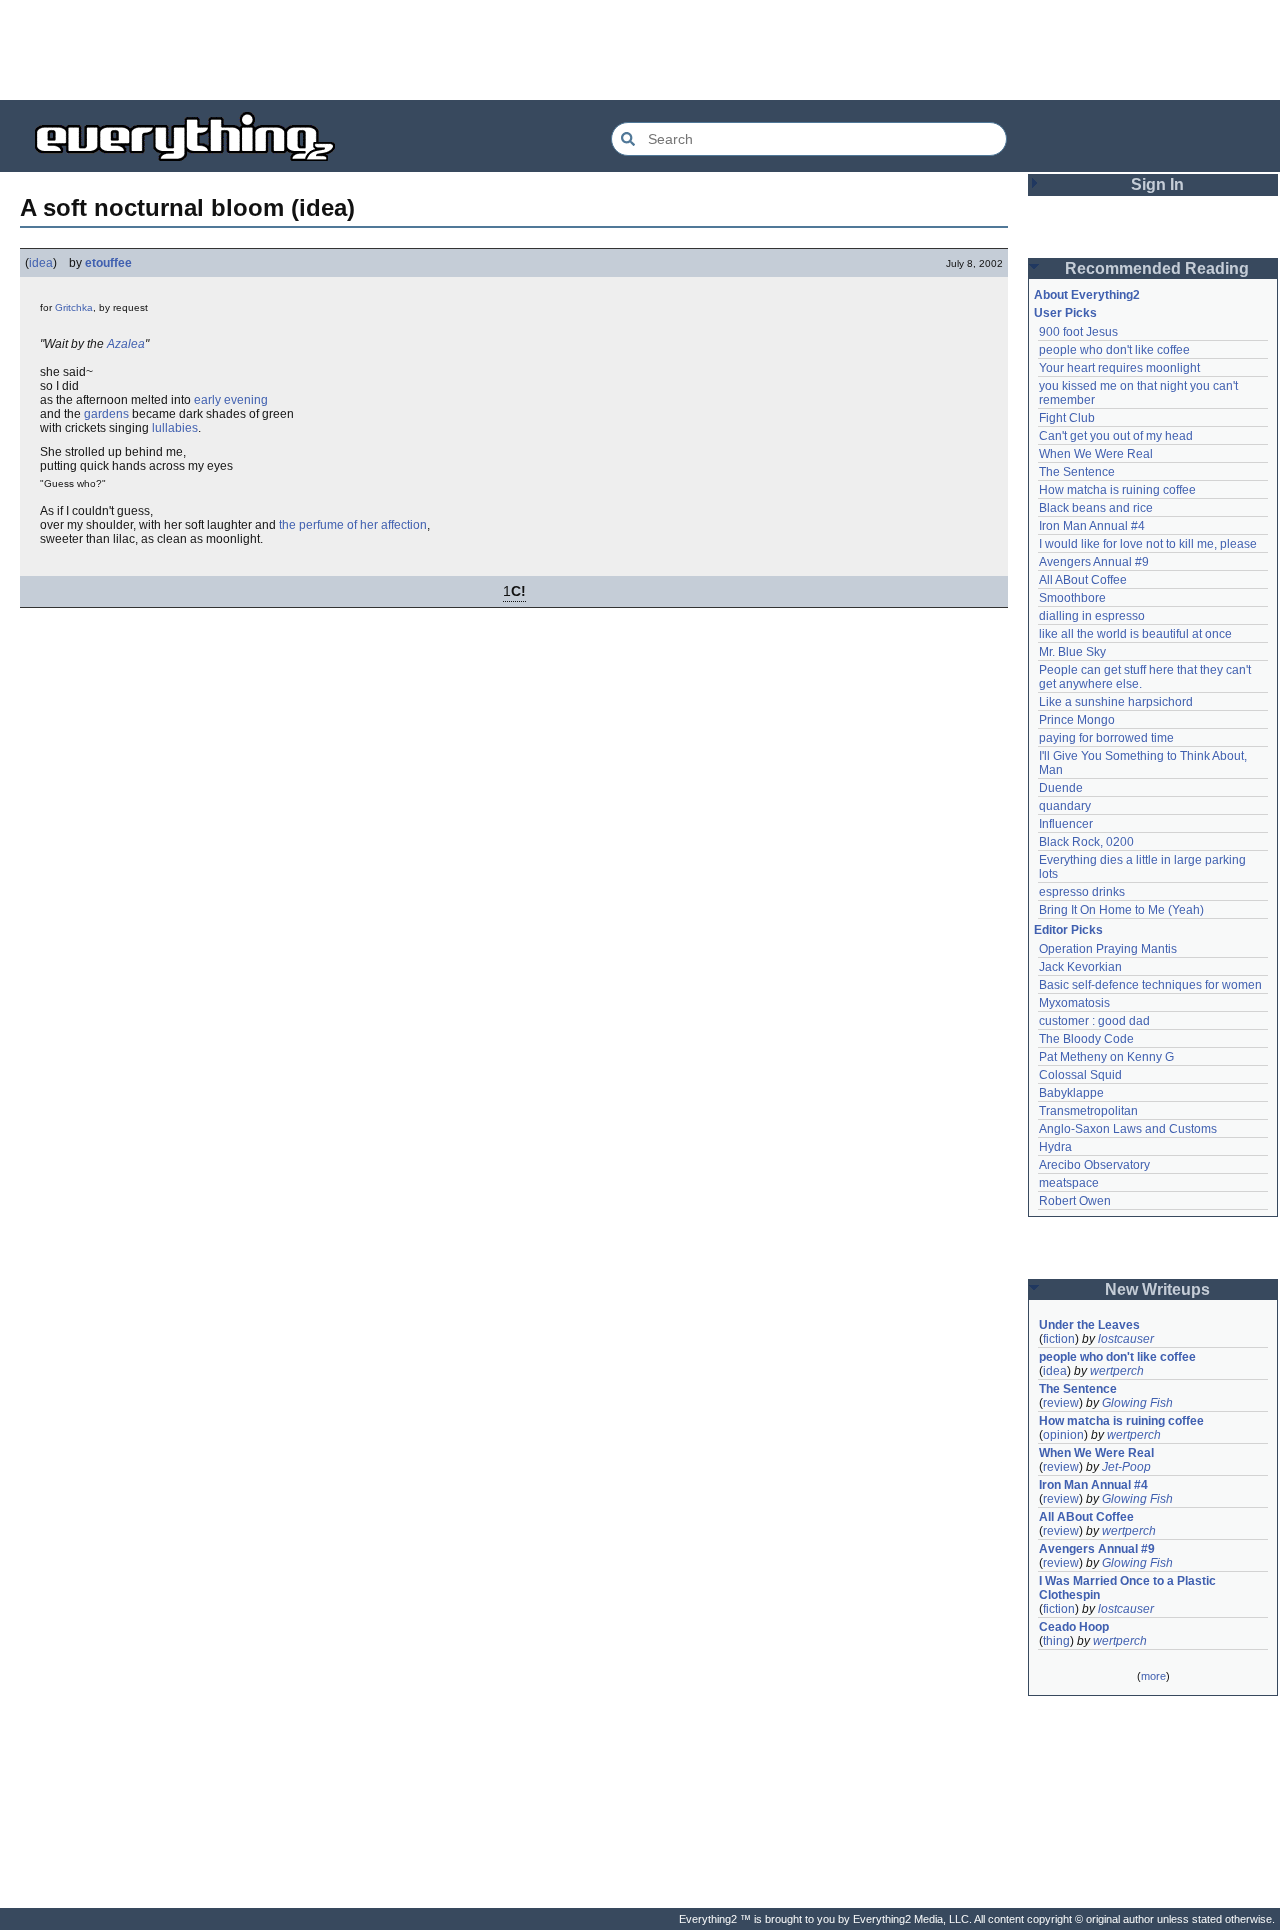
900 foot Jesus (1078, 332)
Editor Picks (1068, 930)
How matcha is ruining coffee (1117, 490)
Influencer (1066, 824)
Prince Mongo (1077, 720)
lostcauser (1126, 1339)
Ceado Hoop (1074, 1627)
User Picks (1065, 313)
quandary (1065, 806)
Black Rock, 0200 (1086, 842)
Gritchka (74, 307)
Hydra (1055, 1147)
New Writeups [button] (1157, 1289)
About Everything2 (1087, 295)
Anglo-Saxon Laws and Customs (1128, 1129)
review (1061, 1403)
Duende (1061, 788)
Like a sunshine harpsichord (1116, 702)
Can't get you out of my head (1116, 436)
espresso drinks (1082, 892)
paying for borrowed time (1106, 738)
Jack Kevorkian (1080, 967)
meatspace (1069, 1183)
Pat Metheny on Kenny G (1106, 1057)
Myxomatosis (1074, 1003)
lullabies (175, 428)
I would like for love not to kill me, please (1148, 544)
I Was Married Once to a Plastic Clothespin (1129, 1588)
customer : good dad (1094, 1021)
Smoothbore (1072, 598)
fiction (1059, 1339)
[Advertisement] (640, 50)
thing (1056, 1641)
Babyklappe (1071, 1093)
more (1153, 1676)
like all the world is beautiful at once (1135, 634)
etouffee (108, 263)
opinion (1063, 1435)
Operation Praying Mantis (1108, 949)
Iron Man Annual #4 (1092, 526)
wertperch (1117, 1371)
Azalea (126, 344)
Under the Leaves (1089, 1325)
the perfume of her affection (353, 525)
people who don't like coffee (1114, 350)
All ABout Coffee (1083, 580)
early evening (231, 400)
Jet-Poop (1126, 1467)
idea (41, 263)
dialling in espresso (1092, 616)
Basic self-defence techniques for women (1150, 985)
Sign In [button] (1157, 184)
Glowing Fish (1137, 1403)
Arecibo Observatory (1094, 1165)
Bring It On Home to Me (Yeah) (1121, 910)
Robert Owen (1075, 1201)
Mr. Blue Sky (1072, 652)
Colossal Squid (1080, 1075)
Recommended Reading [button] (1157, 268)
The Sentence (1077, 472)
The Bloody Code (1086, 1039)
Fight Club (1067, 418)
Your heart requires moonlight (1119, 368)
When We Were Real (1096, 454)
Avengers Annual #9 (1094, 562)
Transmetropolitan (1088, 1111)
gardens (106, 414)
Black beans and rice (1096, 508)
